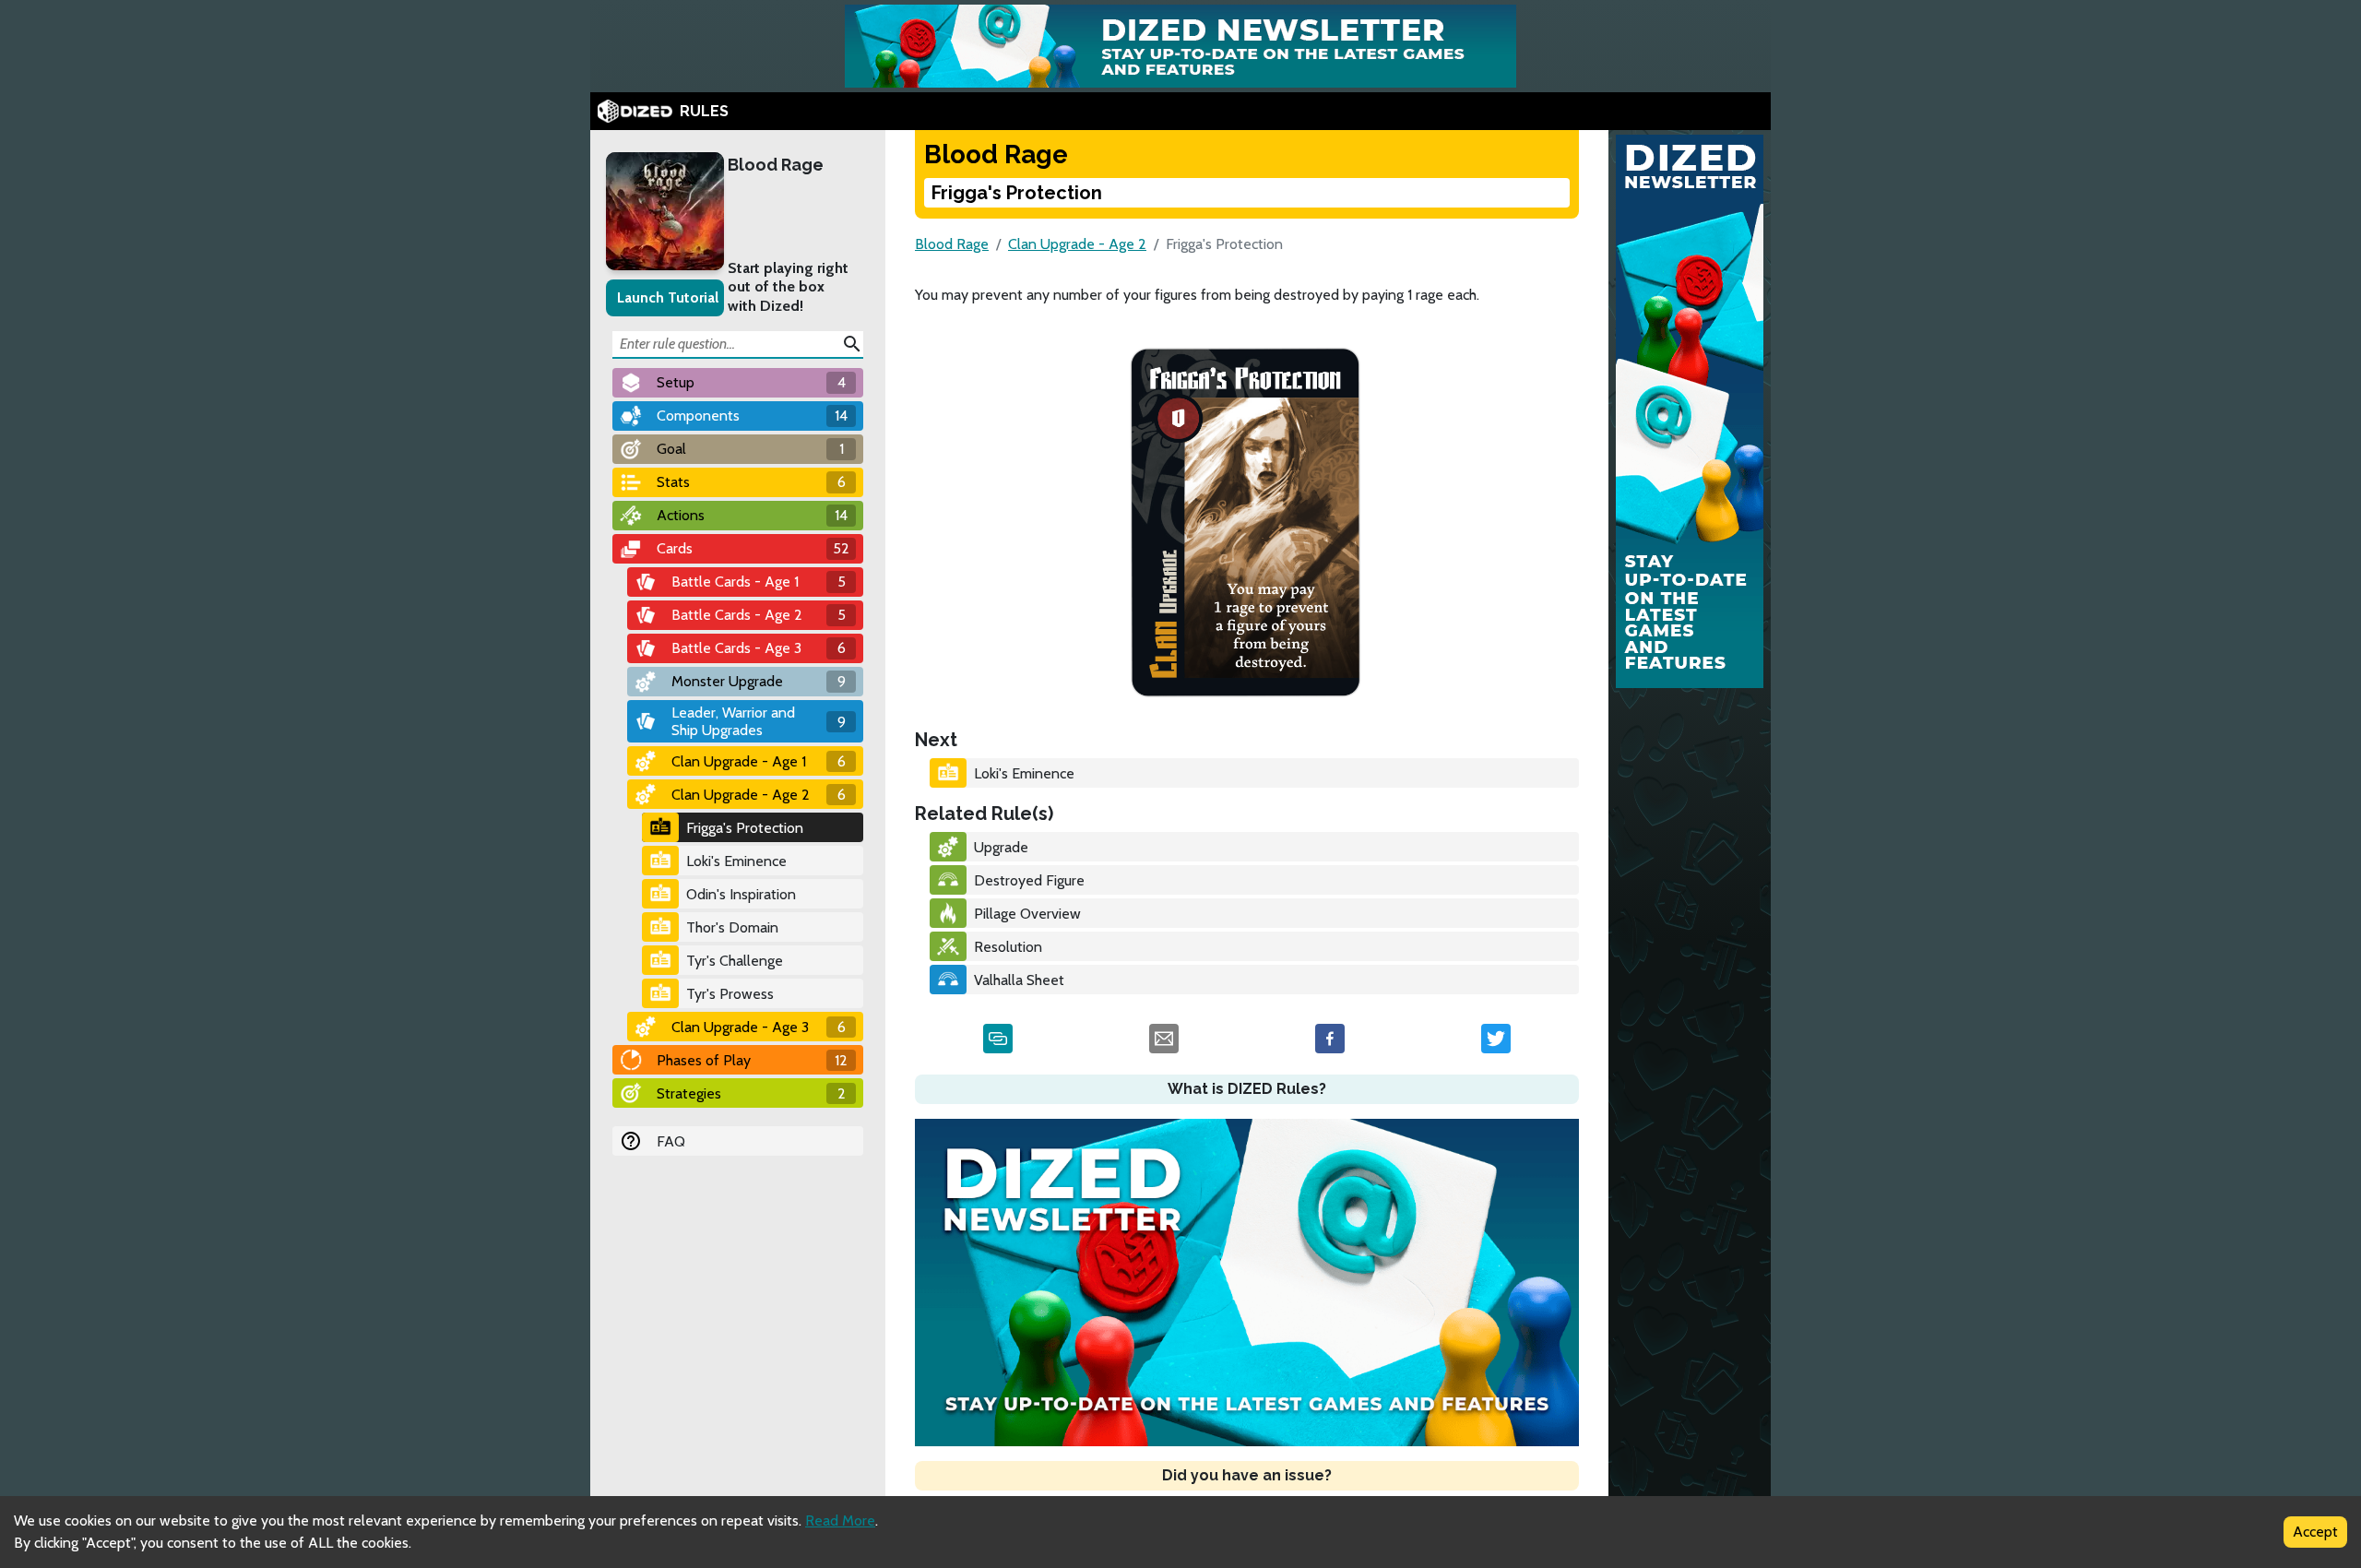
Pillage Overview (1027, 914)
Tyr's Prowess (730, 994)
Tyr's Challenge (735, 961)
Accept (2315, 1532)
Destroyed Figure (1029, 880)
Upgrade (1001, 847)
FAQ (671, 1141)
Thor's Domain (732, 927)
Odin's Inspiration (741, 894)
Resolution (1008, 947)
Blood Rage (776, 165)
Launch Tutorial (668, 297)
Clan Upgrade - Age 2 (1077, 244)
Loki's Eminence (736, 861)
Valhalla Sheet (1019, 980)
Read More (840, 1520)
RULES (704, 111)
